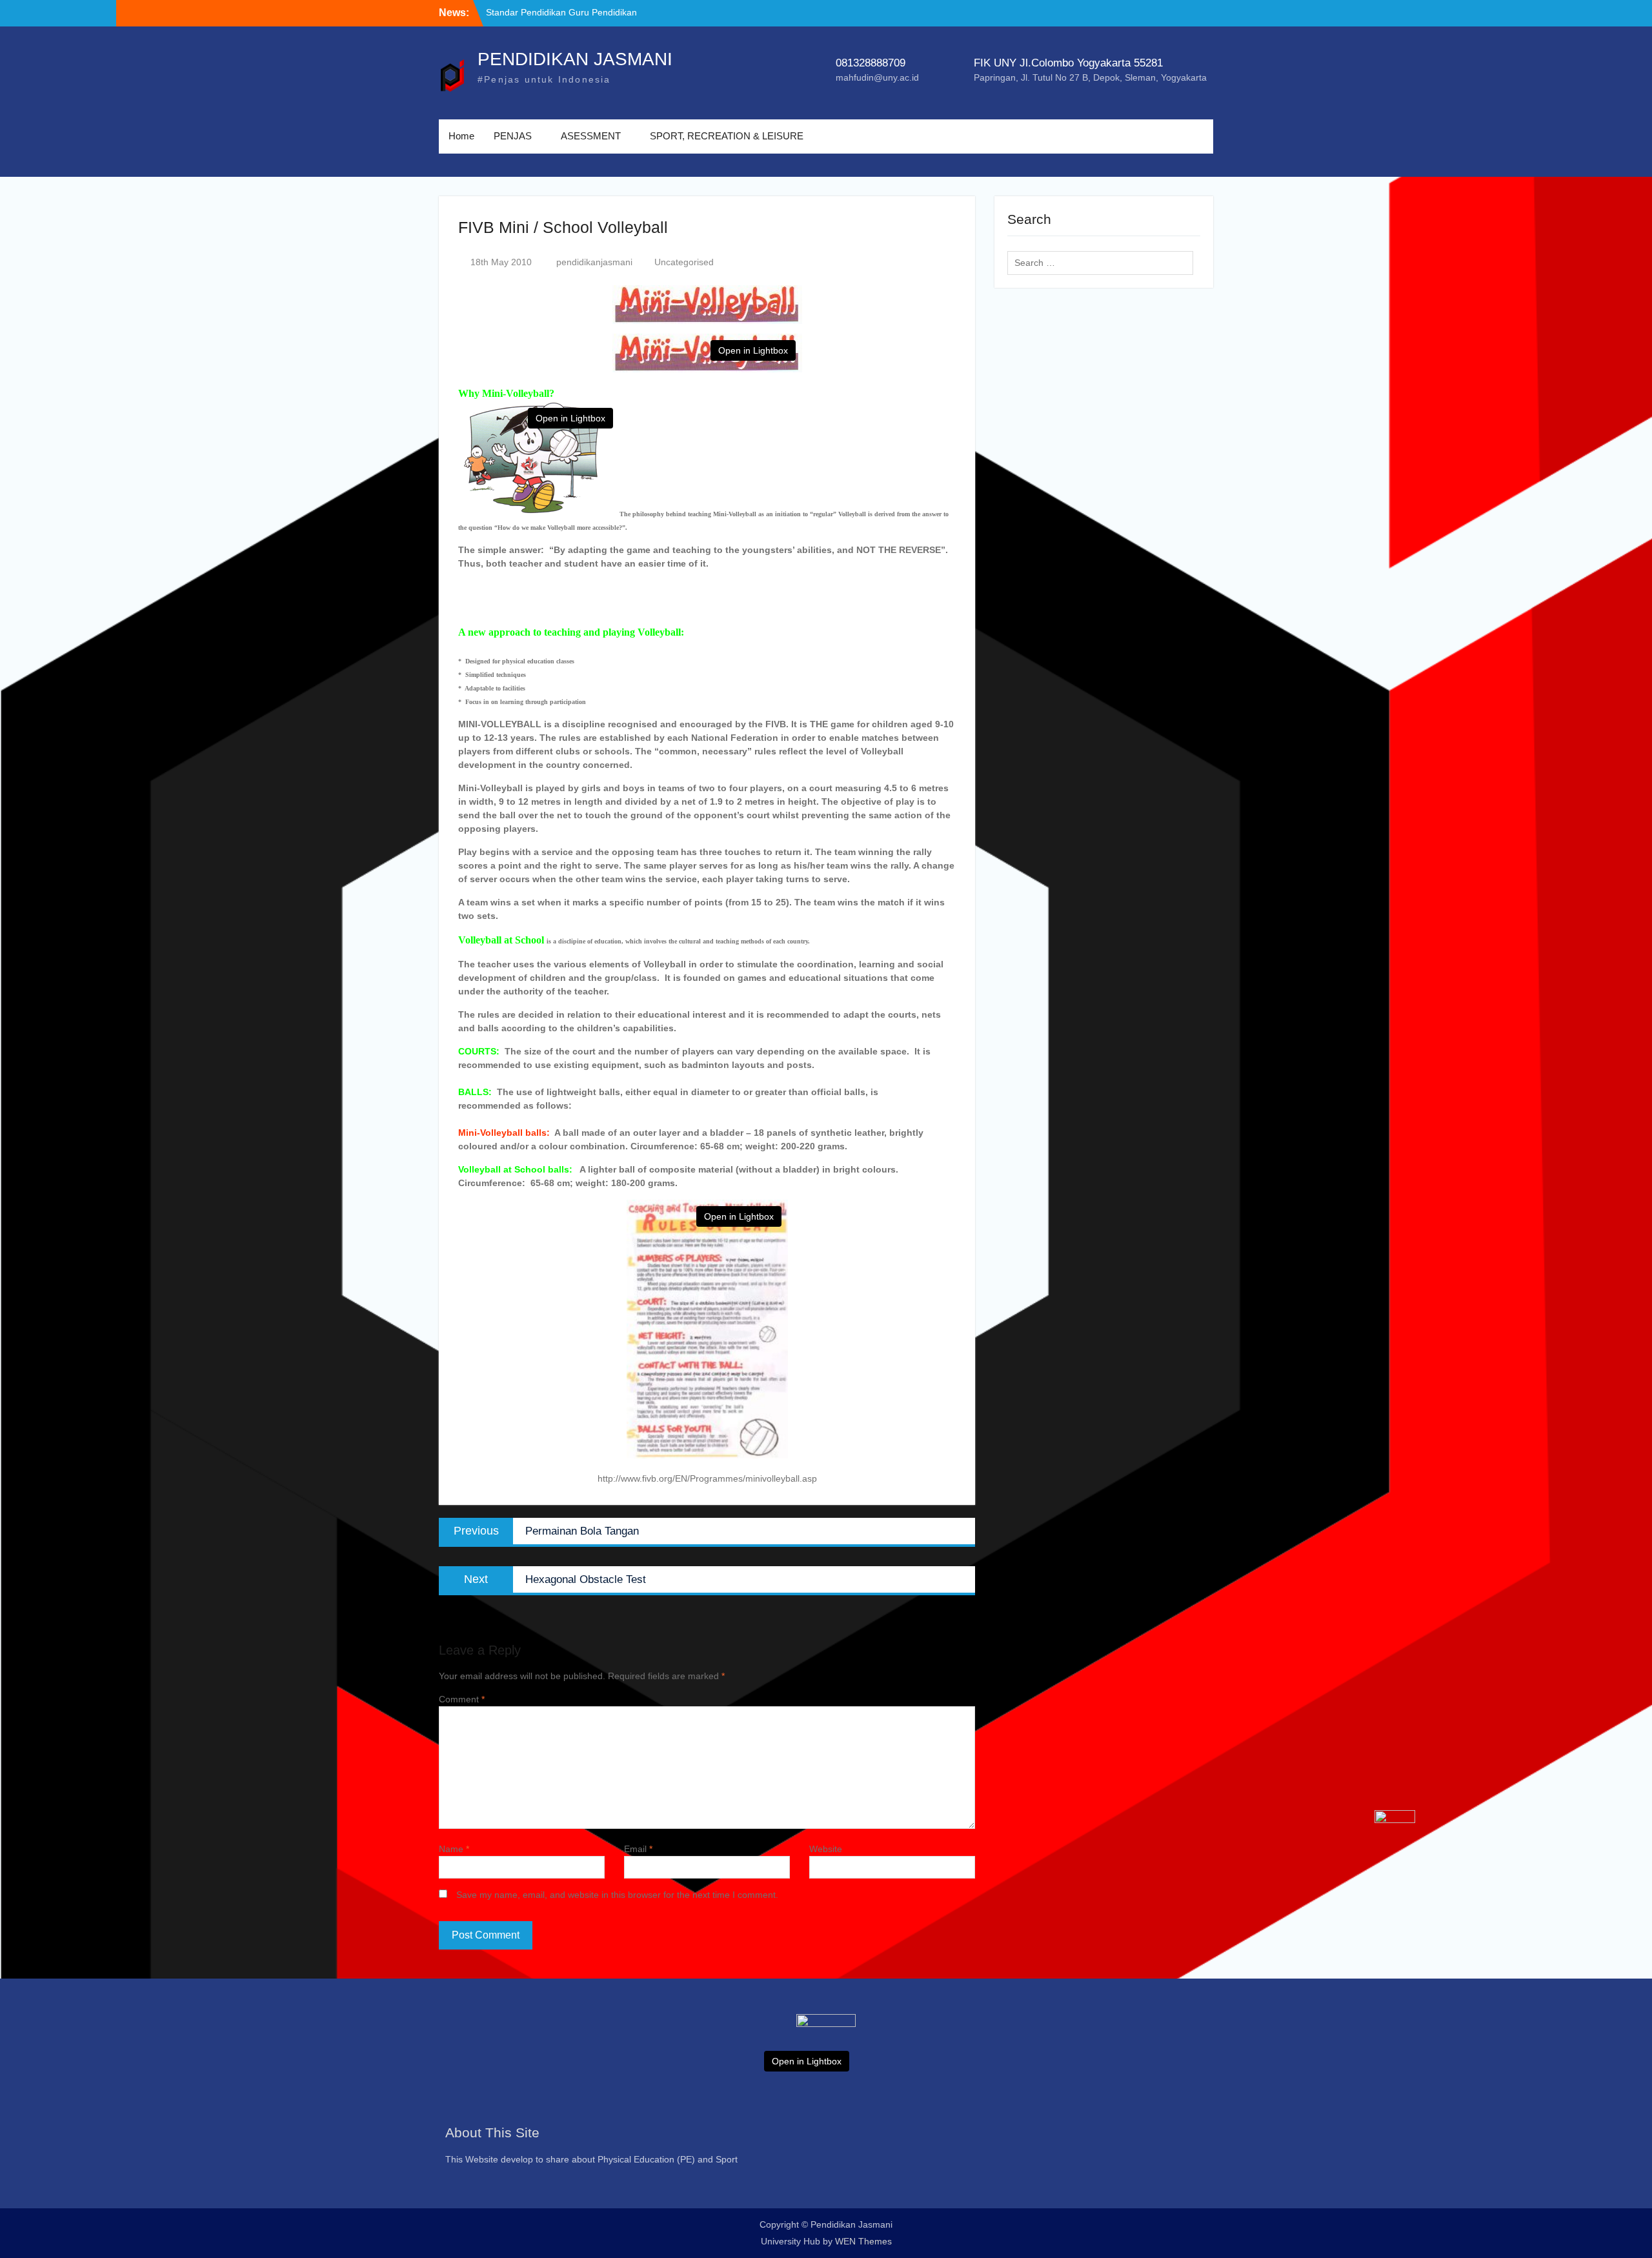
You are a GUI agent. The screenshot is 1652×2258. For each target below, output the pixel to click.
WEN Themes (863, 2241)
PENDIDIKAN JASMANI (575, 59)
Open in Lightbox (753, 350)
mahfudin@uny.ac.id (877, 77)
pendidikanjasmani (594, 262)
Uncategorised (684, 262)
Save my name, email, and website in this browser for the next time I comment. (617, 1895)
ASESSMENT (591, 136)
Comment (462, 1699)
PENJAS (513, 136)
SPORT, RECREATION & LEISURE (727, 136)
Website (826, 1849)
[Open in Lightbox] (826, 2050)
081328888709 (871, 63)
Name (454, 1849)
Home (461, 136)
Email (638, 1849)
